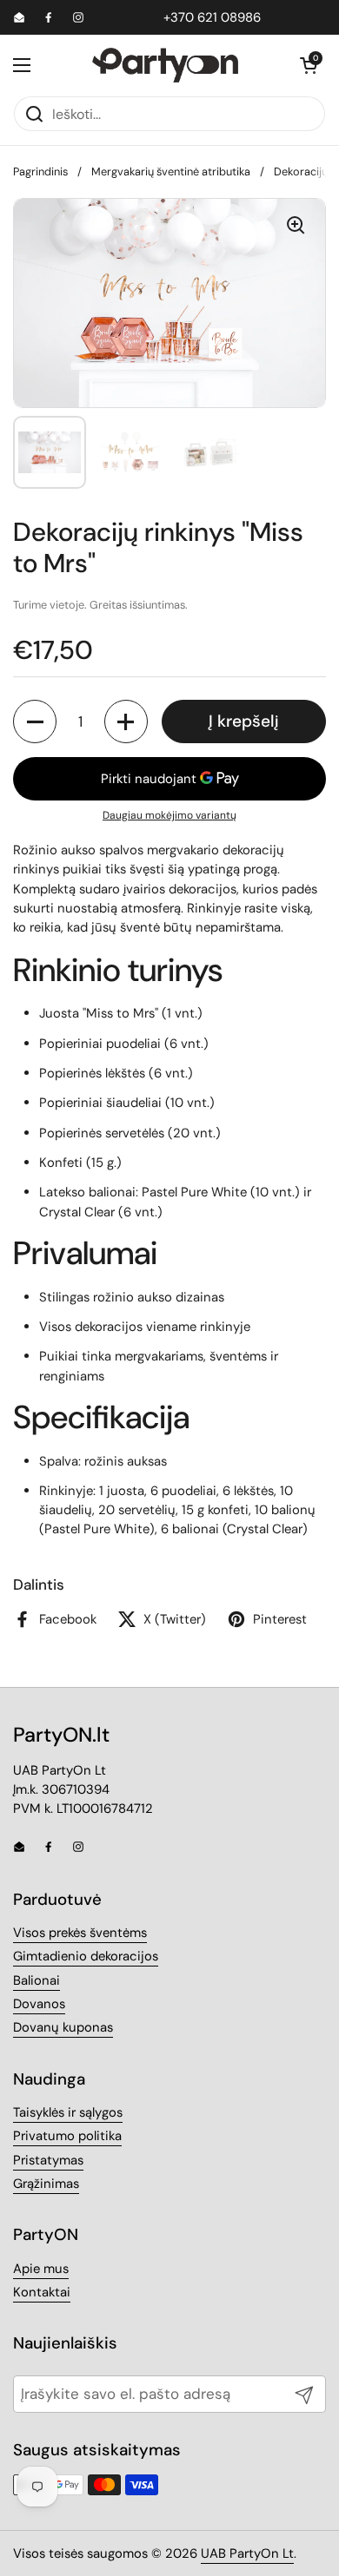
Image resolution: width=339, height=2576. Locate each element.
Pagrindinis (40, 171)
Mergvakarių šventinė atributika (171, 171)
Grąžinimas (46, 2184)
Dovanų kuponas (63, 2027)
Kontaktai (42, 2292)
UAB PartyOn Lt (247, 2553)
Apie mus (41, 2269)
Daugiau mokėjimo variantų (169, 815)
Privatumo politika (67, 2136)
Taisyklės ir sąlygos (68, 2112)
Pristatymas (48, 2160)
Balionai (37, 1980)
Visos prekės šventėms (80, 1933)
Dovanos (39, 2004)
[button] (309, 65)
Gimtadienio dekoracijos (86, 1956)
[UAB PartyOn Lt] (165, 65)
